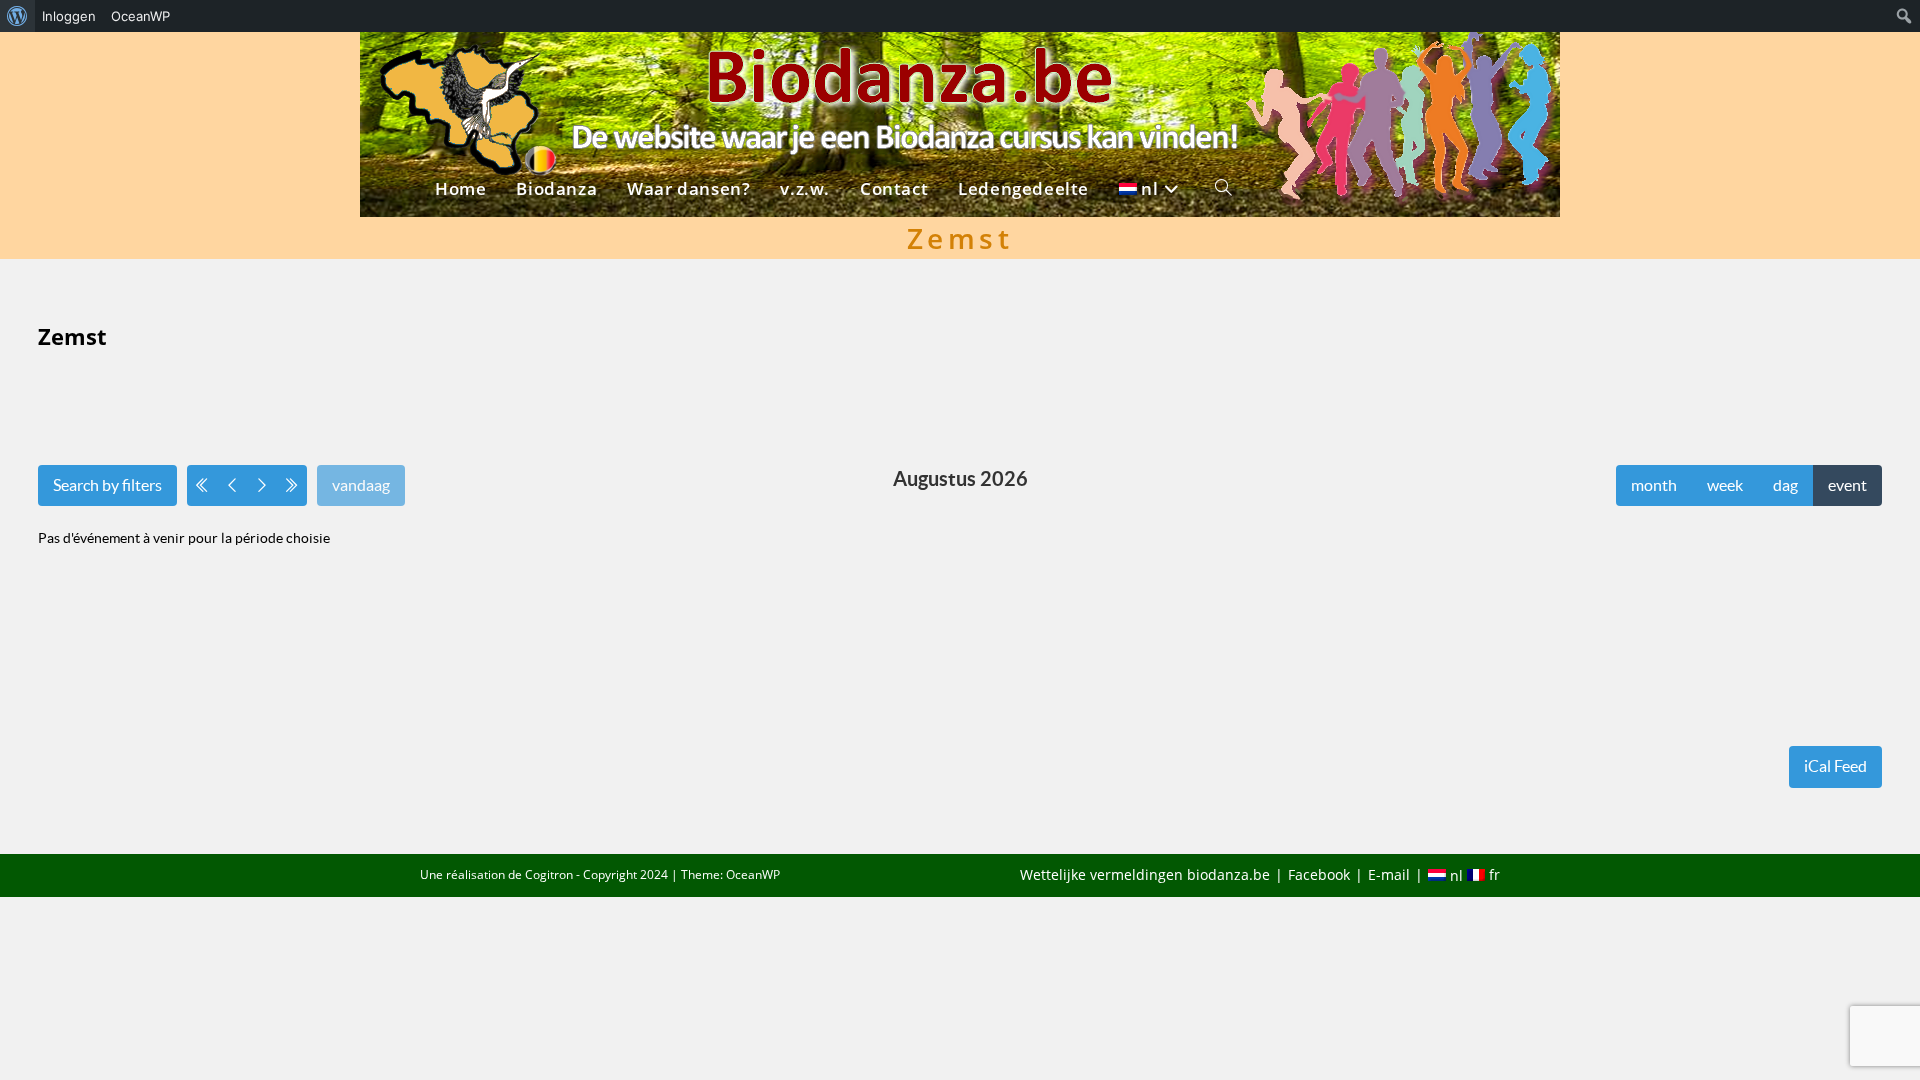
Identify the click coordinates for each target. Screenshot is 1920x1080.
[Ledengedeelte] (1023, 67)
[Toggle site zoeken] (1223, 67)
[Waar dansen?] (688, 67)
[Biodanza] (556, 67)
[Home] (460, 67)
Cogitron (549, 874)
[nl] (1152, 67)
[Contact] (894, 67)
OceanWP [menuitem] (140, 16)
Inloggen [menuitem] (69, 16)
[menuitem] (17, 16)
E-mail (1389, 874)
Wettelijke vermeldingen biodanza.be (1145, 874)
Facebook (1319, 874)
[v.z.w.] (805, 67)
